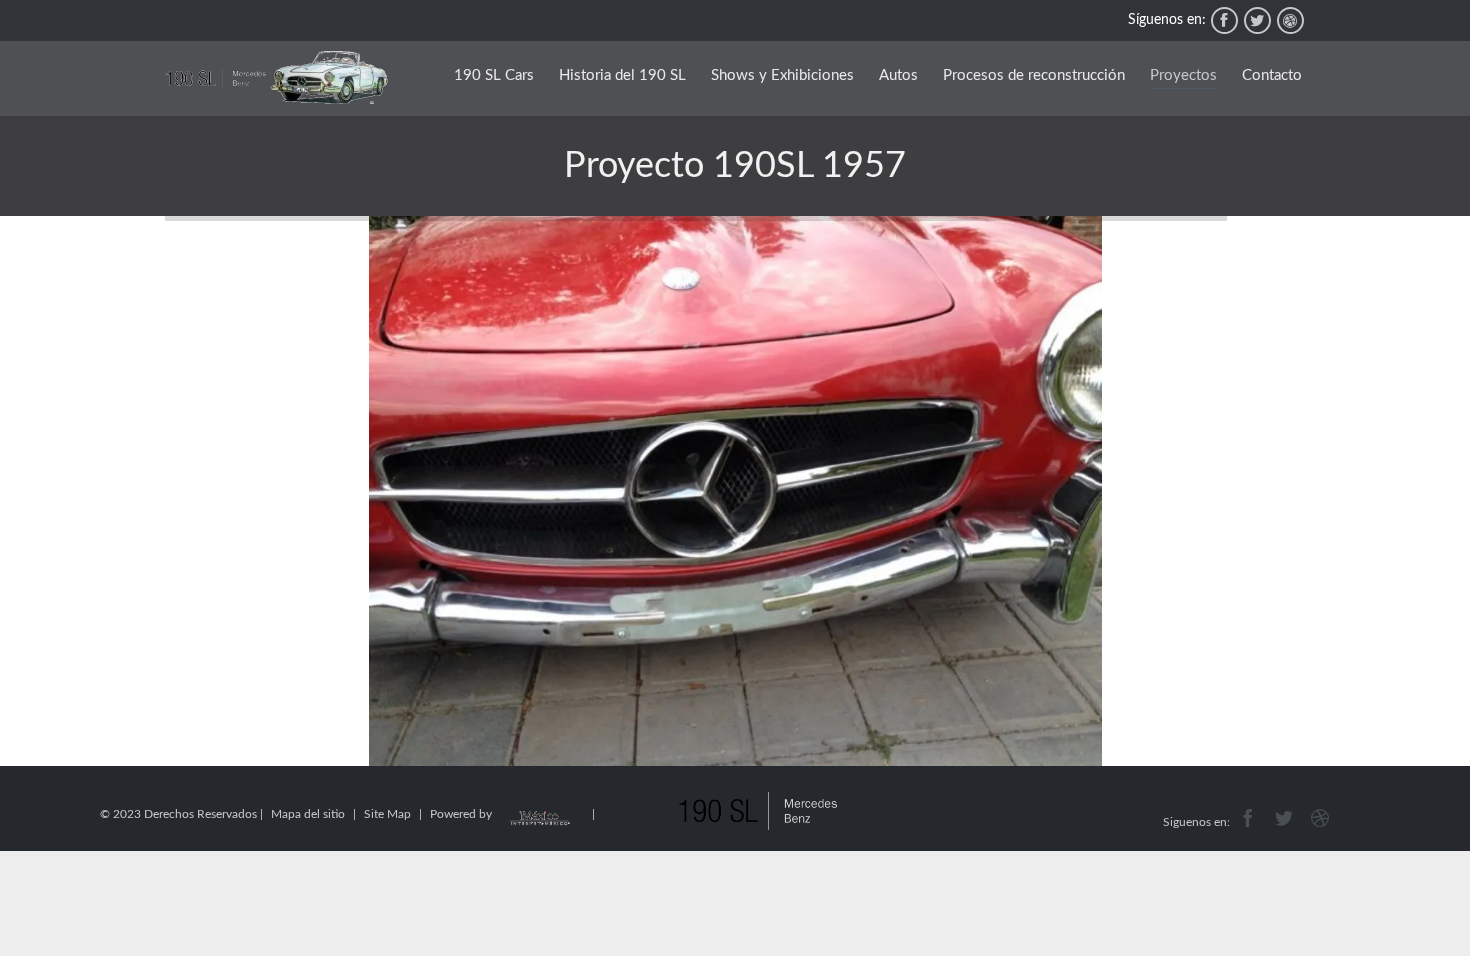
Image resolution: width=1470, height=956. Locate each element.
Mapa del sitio (308, 814)
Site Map (387, 814)
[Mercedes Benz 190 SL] (277, 78)
